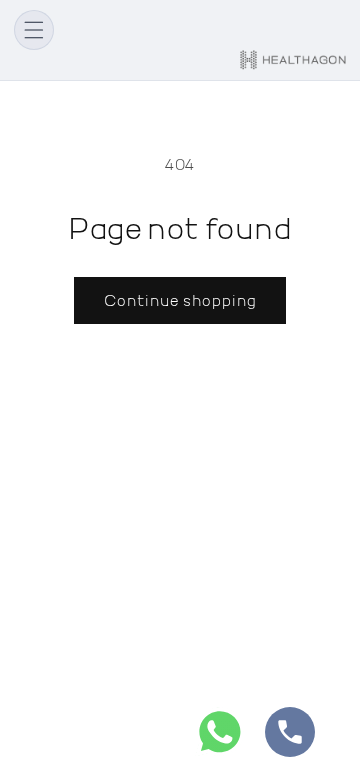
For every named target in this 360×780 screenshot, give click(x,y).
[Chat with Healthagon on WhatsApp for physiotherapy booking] (220, 736)
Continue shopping (180, 300)
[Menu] (34, 30)
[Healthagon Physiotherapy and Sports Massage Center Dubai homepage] (293, 60)
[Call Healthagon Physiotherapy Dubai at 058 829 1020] (290, 736)
